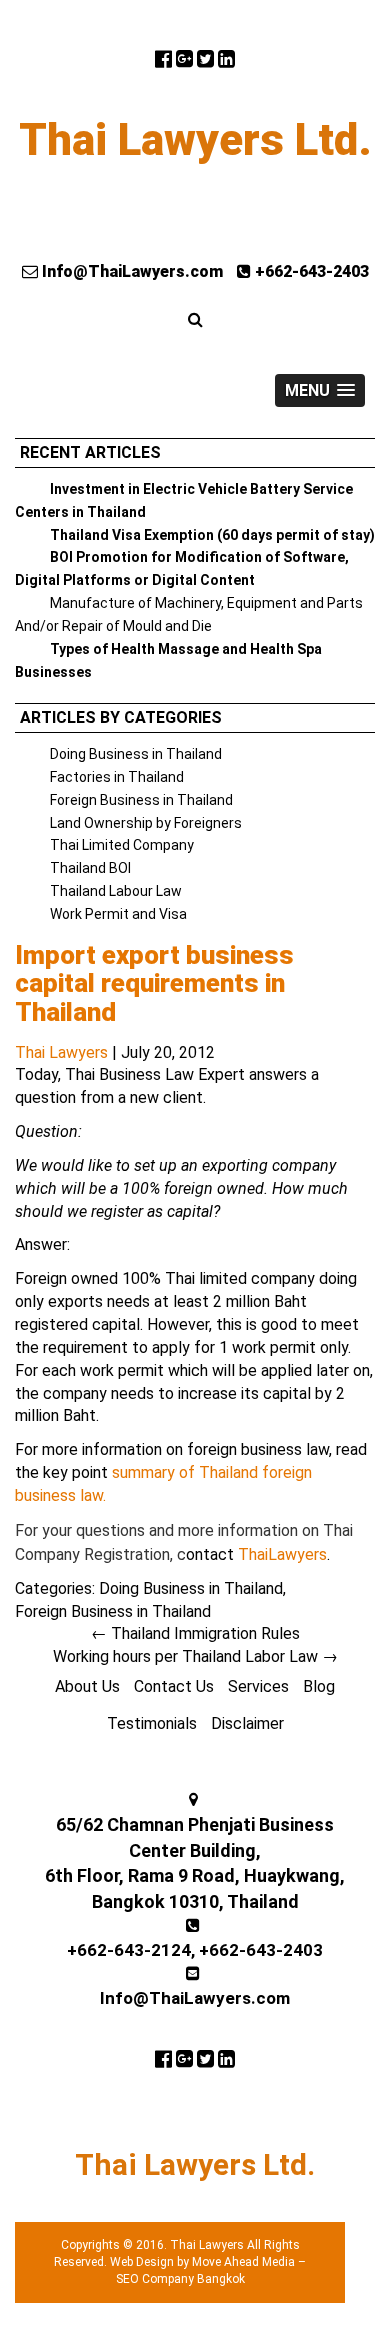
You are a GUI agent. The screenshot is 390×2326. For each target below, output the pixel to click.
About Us (87, 1686)
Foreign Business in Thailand (141, 800)
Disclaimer (247, 1723)
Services (258, 1686)
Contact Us (174, 1686)
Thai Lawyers (61, 1052)
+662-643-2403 (310, 271)
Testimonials (152, 1723)
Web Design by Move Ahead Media (202, 2262)
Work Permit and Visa (118, 914)
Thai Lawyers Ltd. (195, 140)
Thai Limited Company (122, 845)
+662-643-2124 (129, 1950)
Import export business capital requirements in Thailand (154, 983)
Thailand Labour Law (116, 891)
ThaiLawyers (282, 1554)
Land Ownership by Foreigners (146, 823)
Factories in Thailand (117, 777)
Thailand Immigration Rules (195, 1633)
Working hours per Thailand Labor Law (195, 1656)
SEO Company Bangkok (180, 2279)
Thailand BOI (90, 868)
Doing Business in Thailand (136, 754)
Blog (319, 1686)
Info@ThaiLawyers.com (130, 271)
